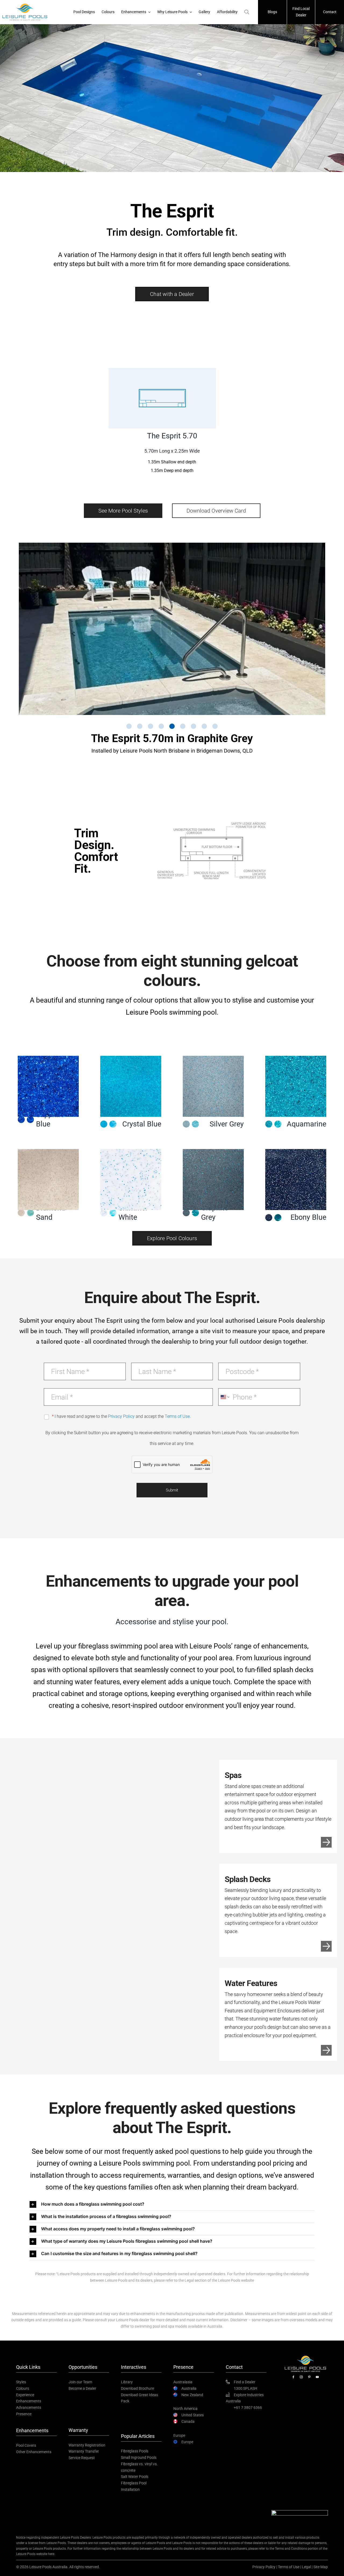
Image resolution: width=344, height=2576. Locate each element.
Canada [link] (188, 2421)
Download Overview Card (216, 511)
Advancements (29, 2407)
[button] (172, 294)
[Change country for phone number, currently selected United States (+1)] (225, 1397)
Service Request (82, 2457)
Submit (172, 1490)
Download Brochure (137, 2388)
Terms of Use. (178, 1416)
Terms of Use (289, 2567)
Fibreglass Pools (135, 2451)
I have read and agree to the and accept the (123, 1416)
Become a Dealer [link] (82, 2388)
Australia (189, 2388)
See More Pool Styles (123, 511)
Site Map (321, 2567)
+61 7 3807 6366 (248, 2407)
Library (127, 2382)
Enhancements (29, 2401)
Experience (25, 2395)
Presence (24, 2414)
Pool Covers (26, 2445)
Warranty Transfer (84, 2451)
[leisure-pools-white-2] (305, 2356)
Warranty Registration (87, 2445)
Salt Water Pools (135, 2476)
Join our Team (80, 2382)
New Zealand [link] (192, 2395)
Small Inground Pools (139, 2457)
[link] (293, 2378)
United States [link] (193, 2415)
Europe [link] (187, 2442)
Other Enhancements (34, 2452)
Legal (306, 2567)
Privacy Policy (121, 1416)
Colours (23, 2388)
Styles (21, 2382)
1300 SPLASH (246, 2388)
